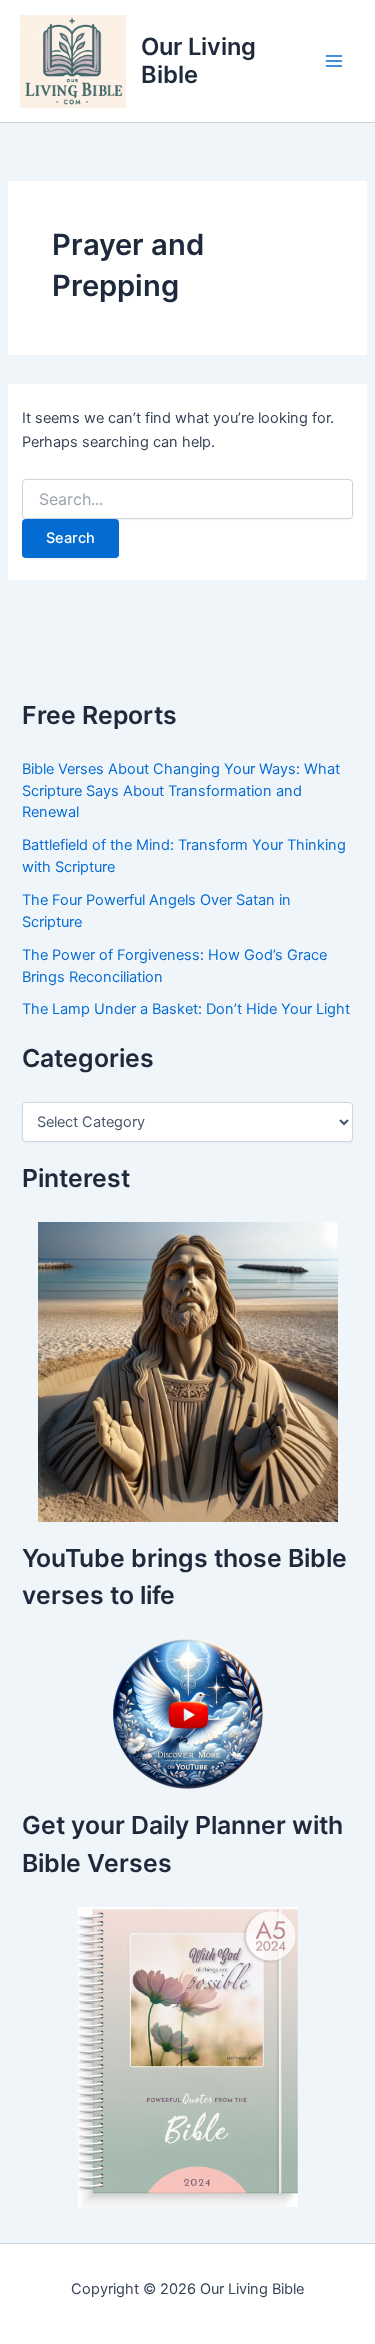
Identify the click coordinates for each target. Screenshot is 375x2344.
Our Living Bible (198, 60)
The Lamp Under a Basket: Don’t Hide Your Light (186, 1009)
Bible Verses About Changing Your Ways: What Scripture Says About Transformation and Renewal (181, 791)
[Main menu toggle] (334, 61)
